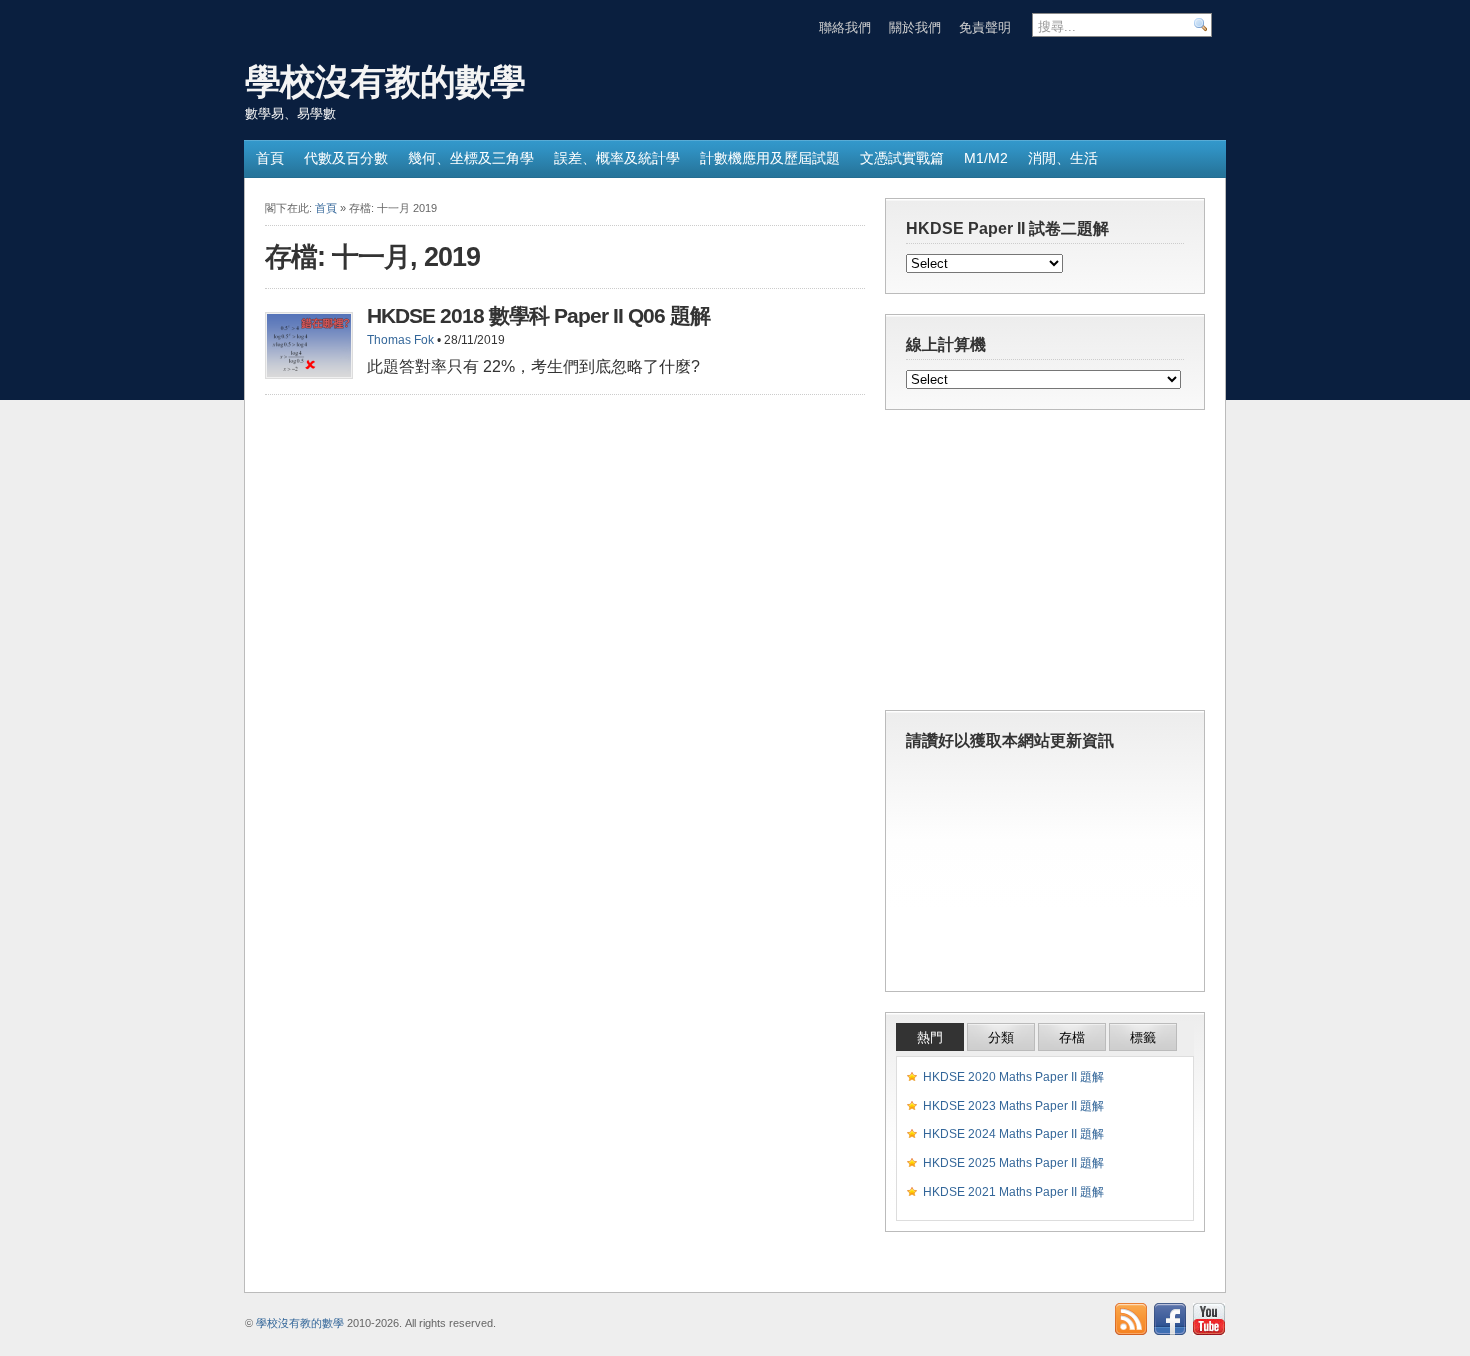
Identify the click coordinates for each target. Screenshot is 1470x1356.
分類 (1001, 1037)
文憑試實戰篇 (902, 158)
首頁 (270, 158)
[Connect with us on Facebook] (1170, 1319)
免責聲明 (985, 27)
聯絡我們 (845, 27)
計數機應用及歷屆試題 (770, 158)
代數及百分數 (346, 158)
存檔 (1072, 1037)
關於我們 (915, 27)
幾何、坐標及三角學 (471, 158)
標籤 (1143, 1037)
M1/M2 (986, 158)
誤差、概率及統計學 (617, 158)
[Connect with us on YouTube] (1209, 1319)
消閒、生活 (1063, 158)
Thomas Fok (400, 340)
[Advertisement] (1045, 565)
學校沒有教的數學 (385, 81)
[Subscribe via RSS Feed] (1131, 1319)
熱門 (930, 1037)
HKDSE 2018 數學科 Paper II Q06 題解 (538, 316)
